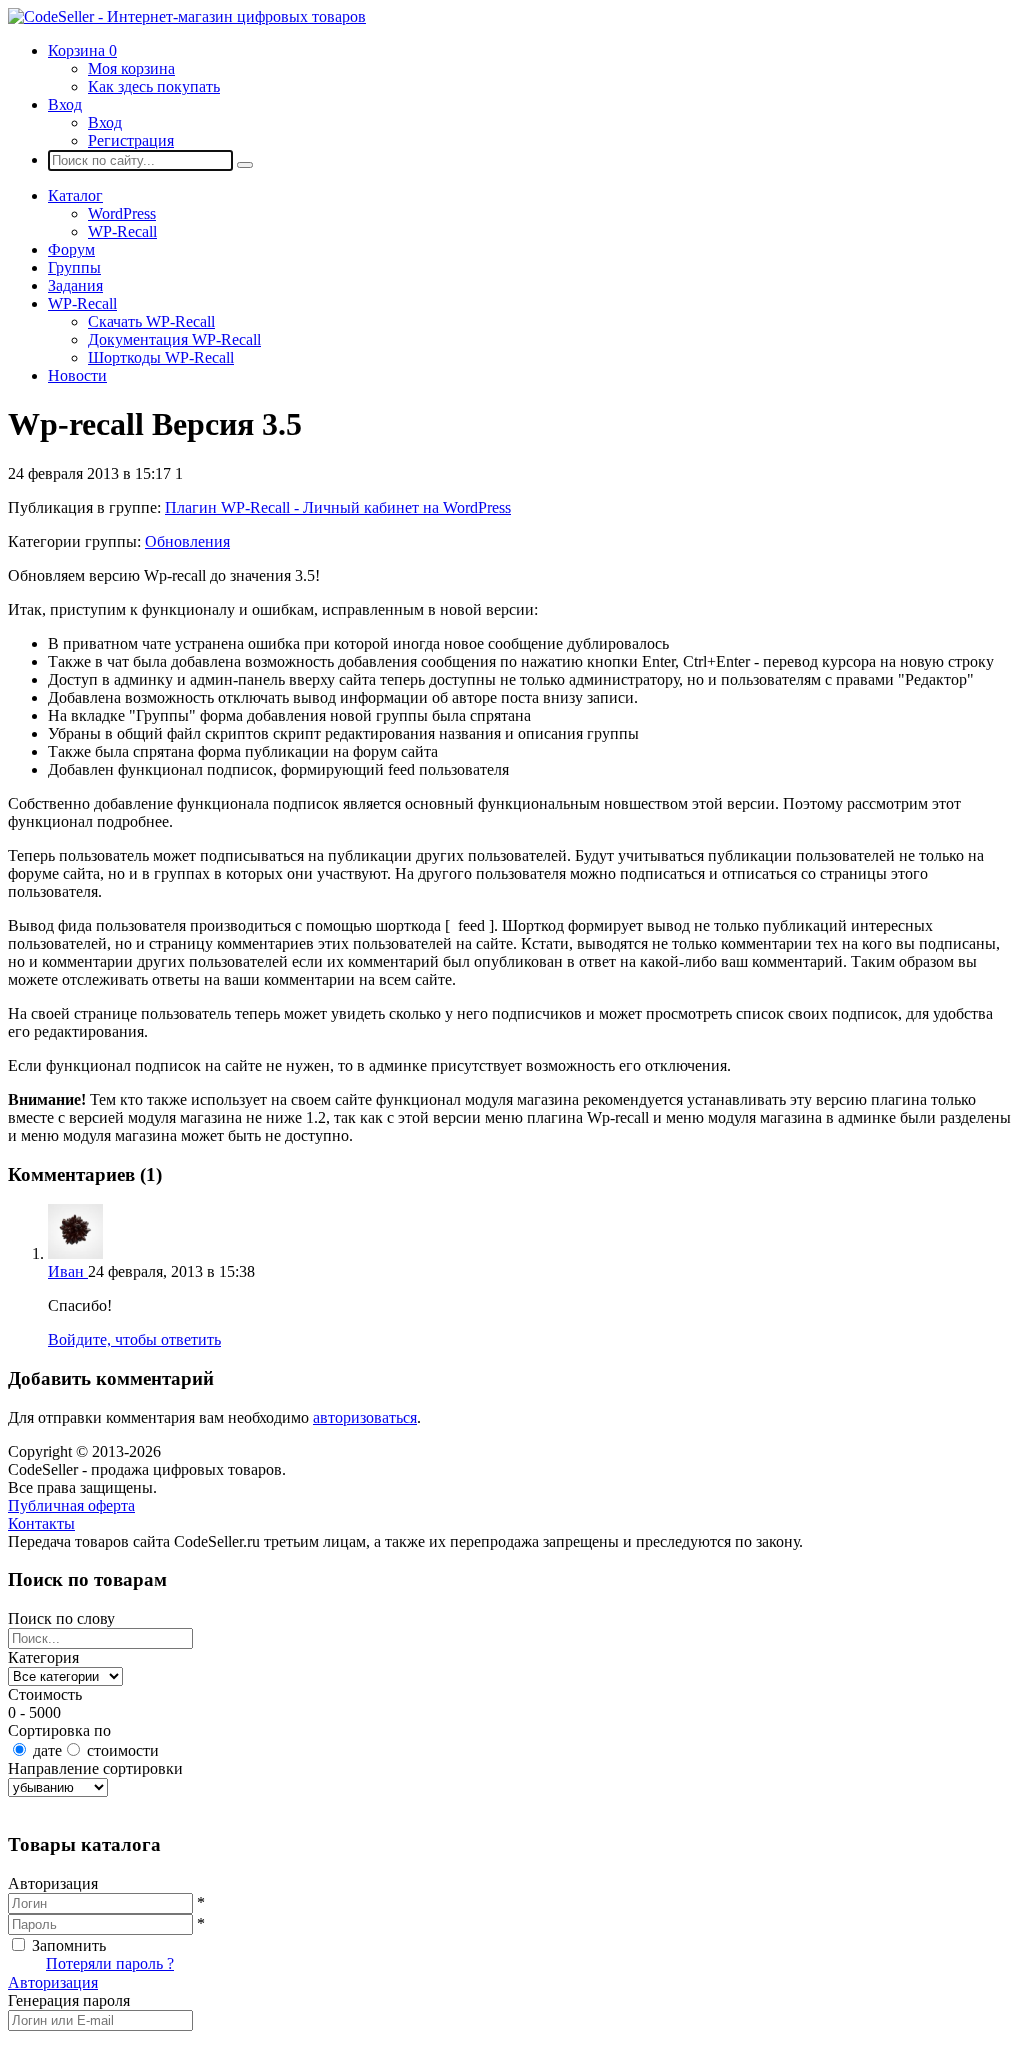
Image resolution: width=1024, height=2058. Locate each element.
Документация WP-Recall (174, 339)
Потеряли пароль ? (110, 1963)
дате (47, 1750)
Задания (75, 285)
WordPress (122, 213)
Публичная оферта (71, 1505)
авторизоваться (365, 1417)
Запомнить (69, 1945)
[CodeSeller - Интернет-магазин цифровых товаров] (187, 16)
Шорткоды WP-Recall (161, 357)
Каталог (75, 195)
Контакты (41, 1523)
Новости (77, 375)
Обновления (187, 541)
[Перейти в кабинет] (75, 1253)
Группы (74, 267)
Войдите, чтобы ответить (134, 1339)
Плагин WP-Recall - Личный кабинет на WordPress (338, 507)
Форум (71, 249)
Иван (68, 1271)
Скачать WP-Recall (151, 321)
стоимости (123, 1750)
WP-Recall (122, 231)
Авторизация (53, 1982)
